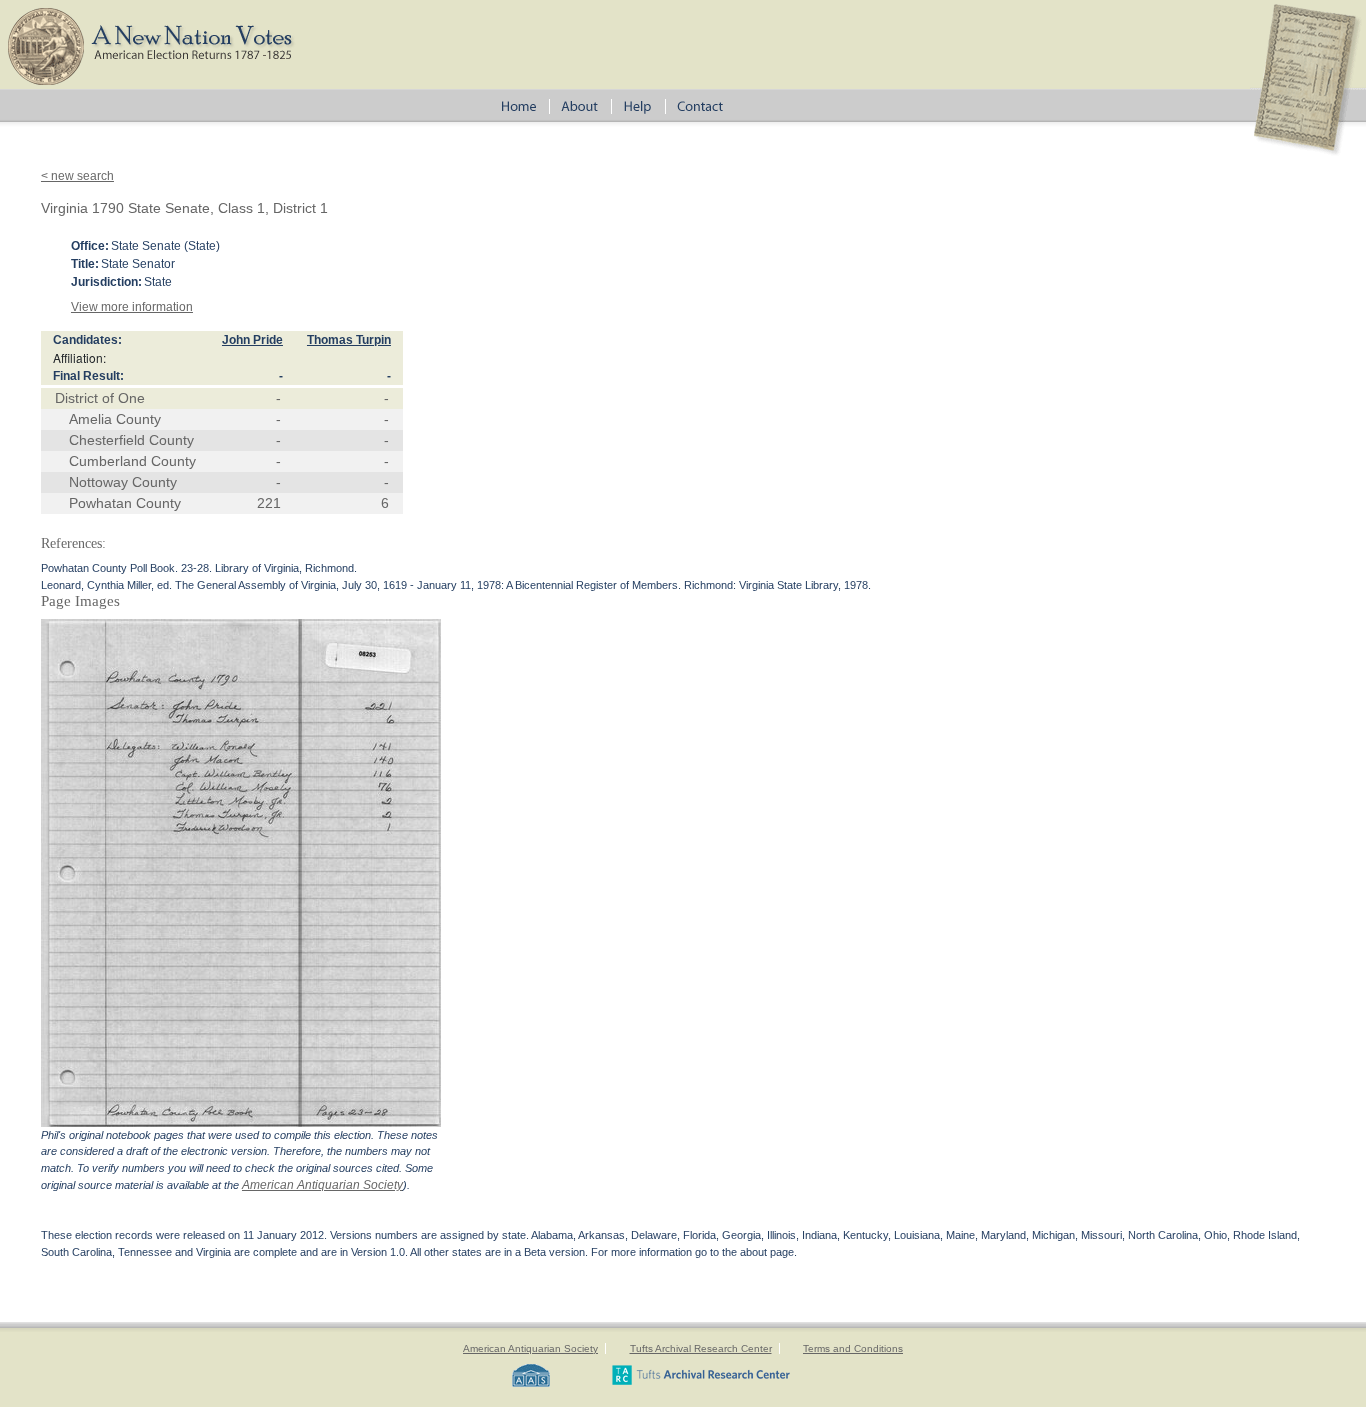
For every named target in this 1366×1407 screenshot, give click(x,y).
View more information (132, 307)
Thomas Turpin (349, 340)
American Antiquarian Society (322, 1185)
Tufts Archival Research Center (701, 1348)
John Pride (252, 340)
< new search (77, 176)
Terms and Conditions (853, 1348)
